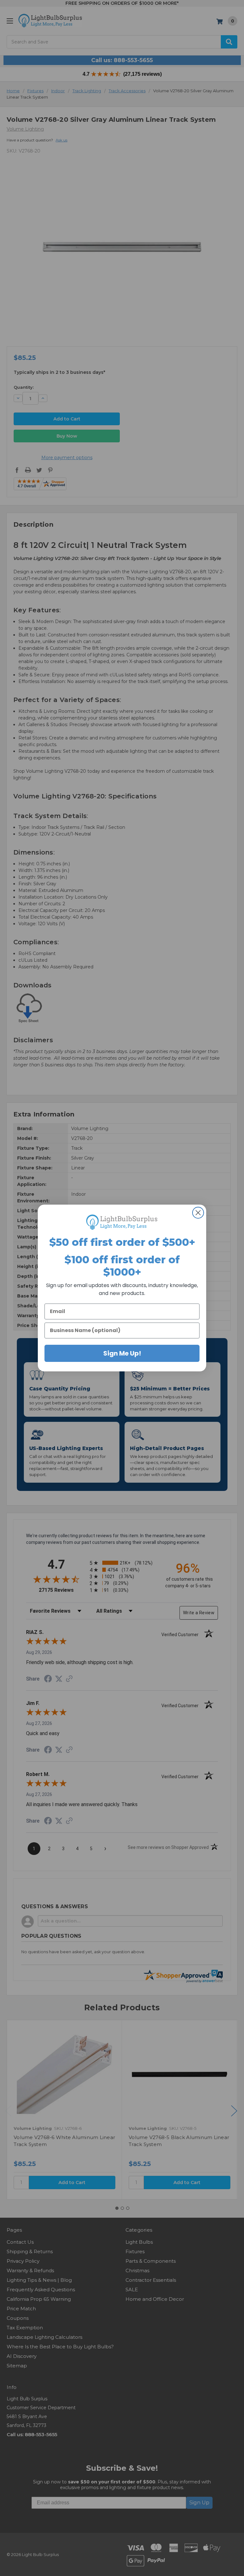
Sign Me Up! (122, 1353)
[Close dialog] (198, 1213)
